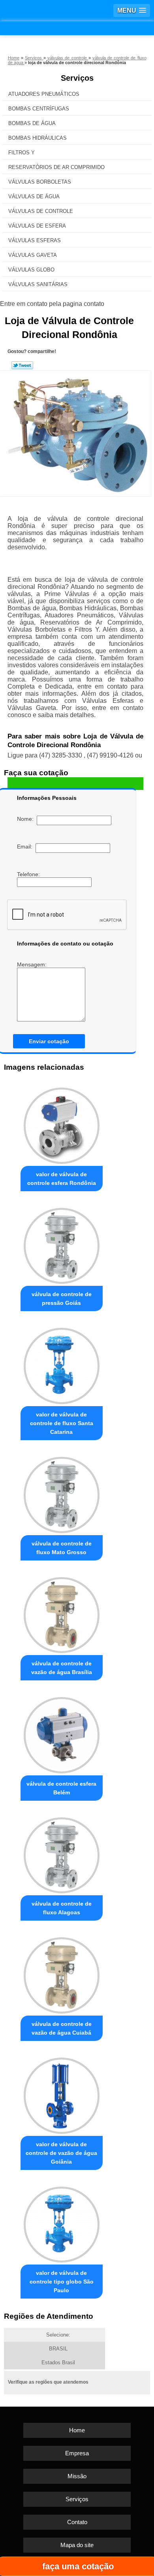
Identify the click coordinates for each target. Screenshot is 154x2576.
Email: (26, 847)
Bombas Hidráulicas (38, 138)
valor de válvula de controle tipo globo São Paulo (62, 2282)
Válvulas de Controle (41, 211)
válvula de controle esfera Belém (61, 1788)
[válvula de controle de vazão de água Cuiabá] (62, 1973)
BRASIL (58, 2349)
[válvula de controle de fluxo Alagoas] (62, 1853)
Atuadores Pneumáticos (44, 94)
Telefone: (29, 874)
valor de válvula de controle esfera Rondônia (62, 1179)
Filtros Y (22, 153)
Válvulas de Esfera (37, 226)
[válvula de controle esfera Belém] (62, 1733)
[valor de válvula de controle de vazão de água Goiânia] (62, 2094)
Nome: (27, 819)
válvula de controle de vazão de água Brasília (62, 1668)
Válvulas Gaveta (33, 255)
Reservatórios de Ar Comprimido (56, 167)
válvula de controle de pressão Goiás (62, 1298)
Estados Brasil (58, 2362)
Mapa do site (77, 2545)
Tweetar (22, 365)
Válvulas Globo (31, 270)
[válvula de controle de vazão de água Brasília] (62, 1613)
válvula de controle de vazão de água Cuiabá (62, 2028)
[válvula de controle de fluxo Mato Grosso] (62, 1493)
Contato (77, 2522)
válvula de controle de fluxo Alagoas (62, 1908)
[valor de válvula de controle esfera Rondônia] (62, 1124)
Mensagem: (33, 964)
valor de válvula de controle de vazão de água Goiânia (61, 2153)
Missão (77, 2476)
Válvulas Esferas (35, 240)
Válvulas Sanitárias (38, 284)
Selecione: (58, 2335)
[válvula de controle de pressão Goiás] (62, 1244)
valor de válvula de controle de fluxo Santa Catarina (62, 1423)
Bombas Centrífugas (39, 109)
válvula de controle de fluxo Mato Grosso (62, 1548)
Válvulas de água (34, 196)
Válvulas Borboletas (40, 182)
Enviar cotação (49, 1041)
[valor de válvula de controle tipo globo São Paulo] (62, 2223)
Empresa (77, 2453)
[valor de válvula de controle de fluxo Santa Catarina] (62, 1364)
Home (77, 2430)
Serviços (77, 78)
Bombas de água (32, 123)
